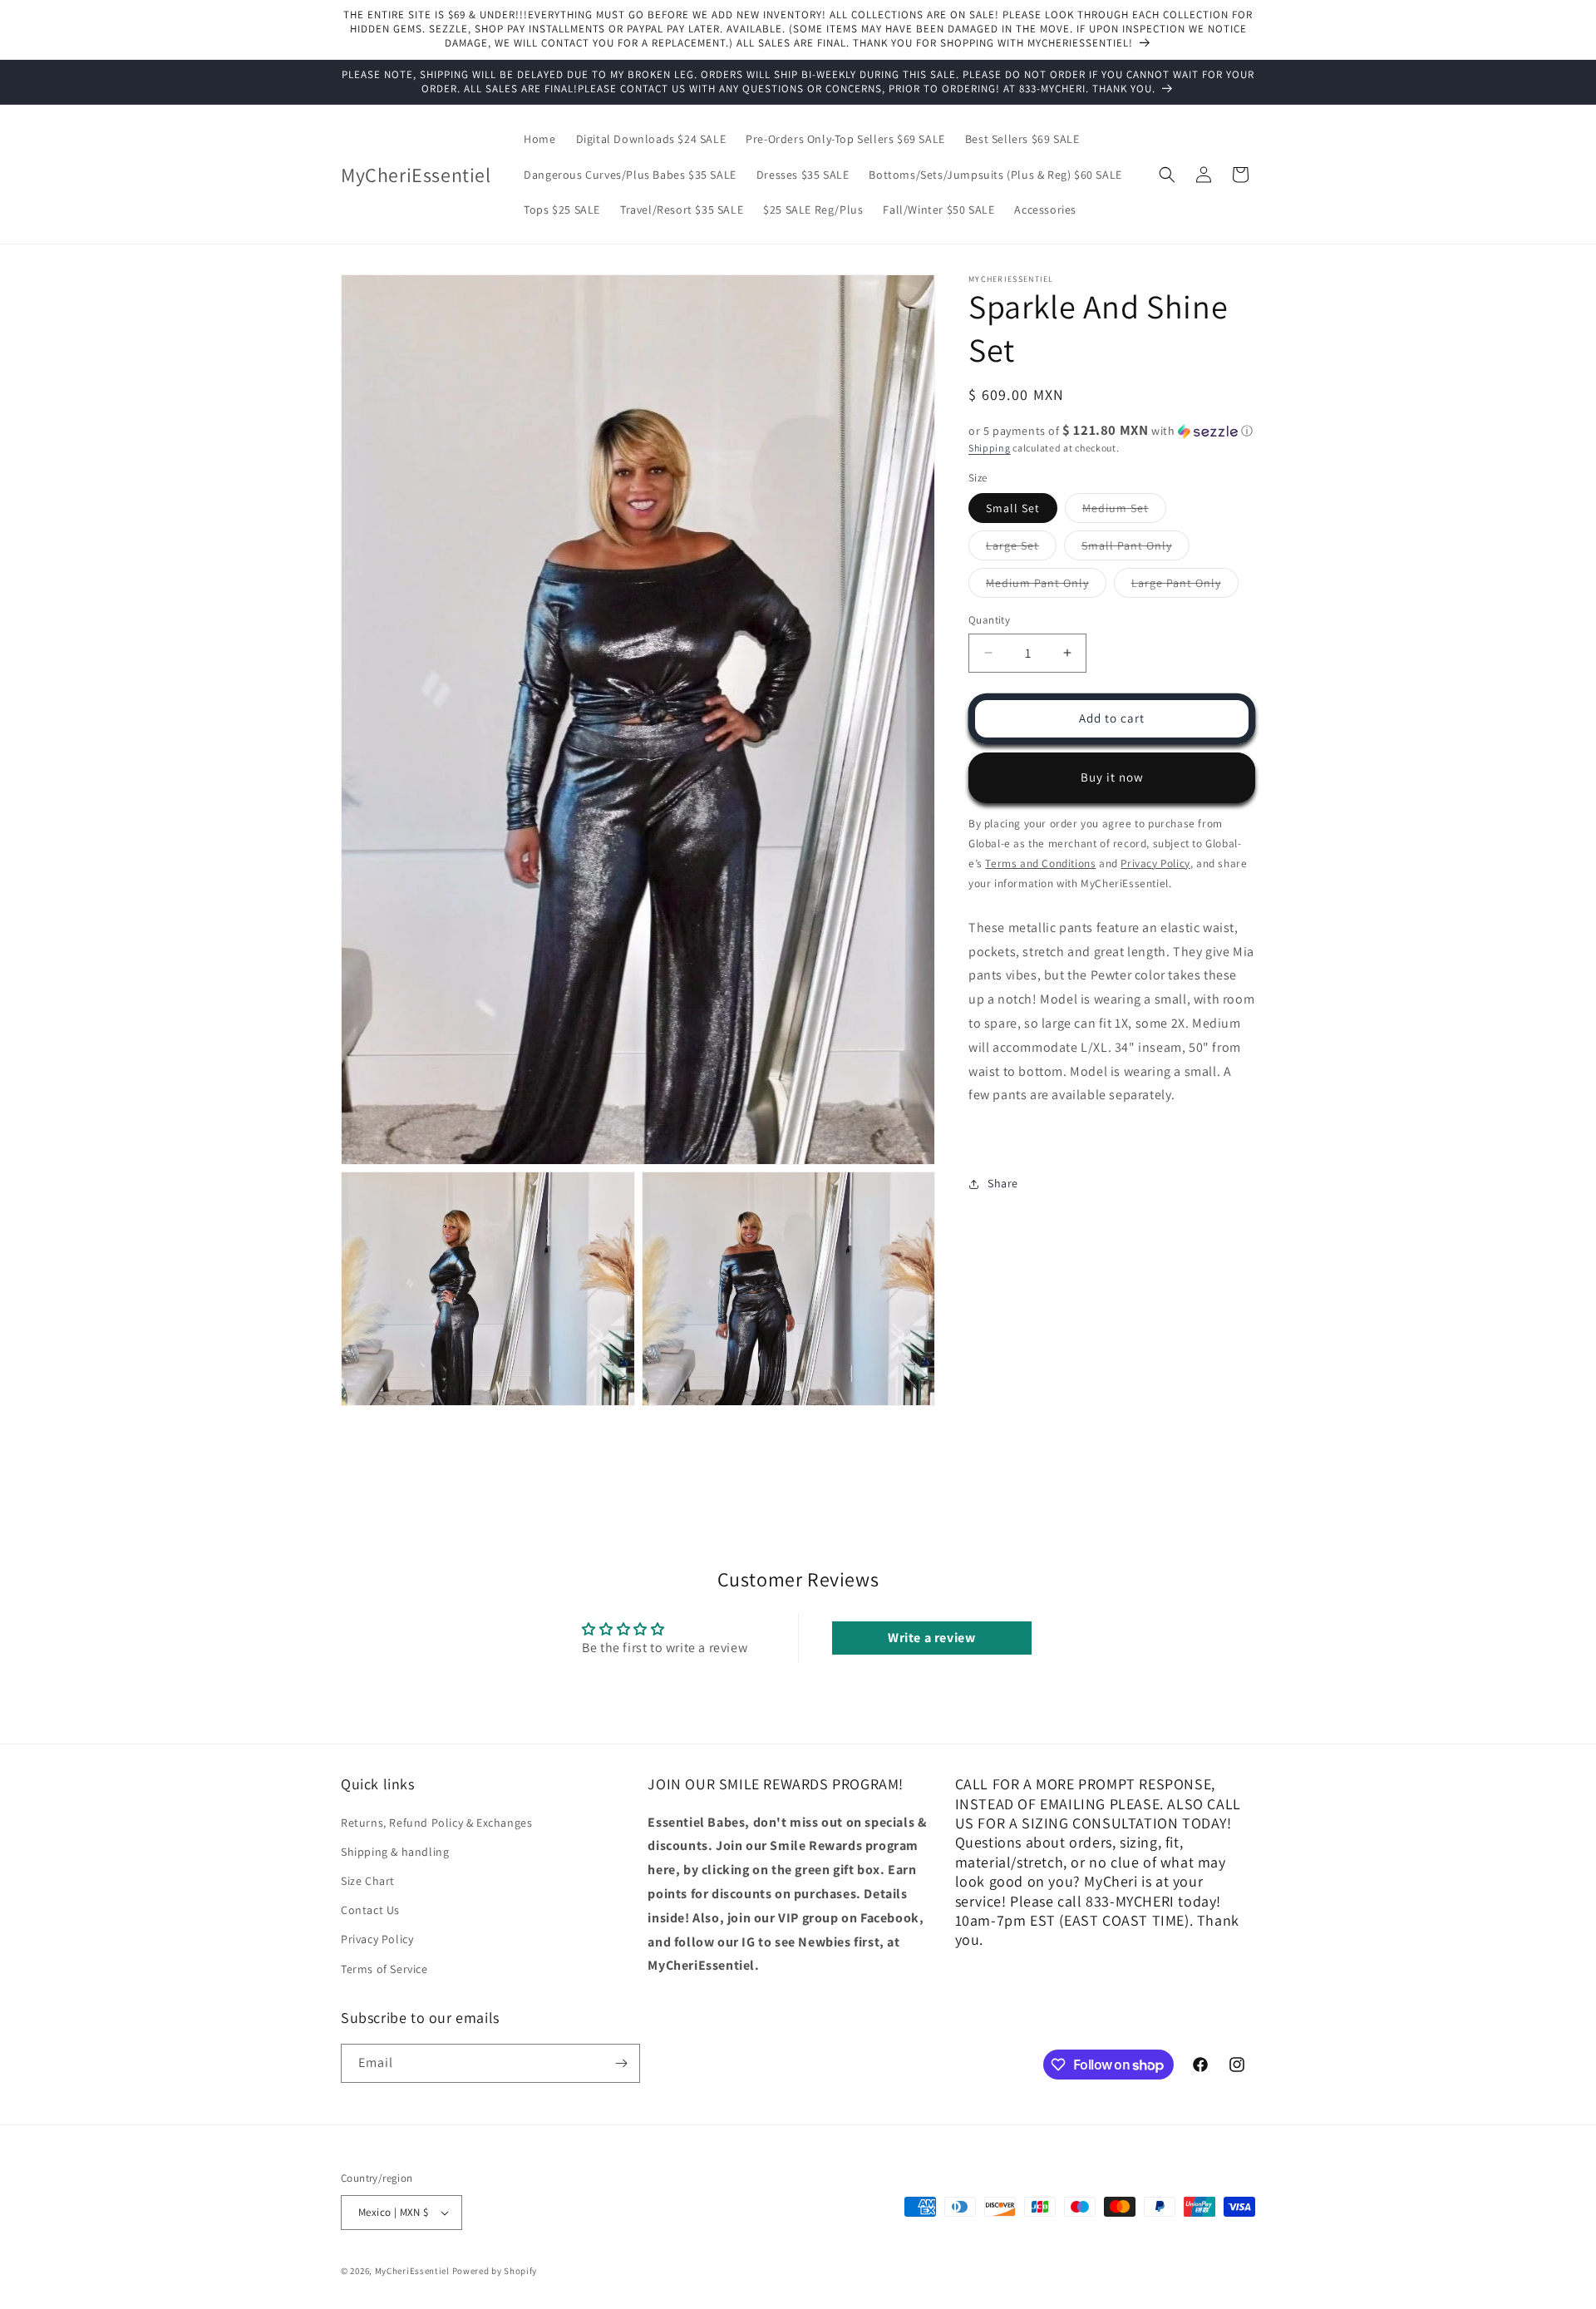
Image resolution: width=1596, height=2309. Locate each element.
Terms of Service (384, 1968)
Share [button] (1003, 1183)
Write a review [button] (931, 1638)
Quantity (989, 620)
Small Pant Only (1135, 549)
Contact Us (370, 1910)
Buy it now (1112, 777)
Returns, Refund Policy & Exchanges (436, 1822)
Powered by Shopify (495, 2271)
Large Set (1021, 549)
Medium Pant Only (1046, 586)
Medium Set (1124, 511)
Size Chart (368, 1880)
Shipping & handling (395, 1851)
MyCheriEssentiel (412, 2271)
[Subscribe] (621, 2063)
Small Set (1013, 508)
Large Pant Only (1185, 586)
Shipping (990, 448)
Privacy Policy (377, 1939)
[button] (1167, 175)
